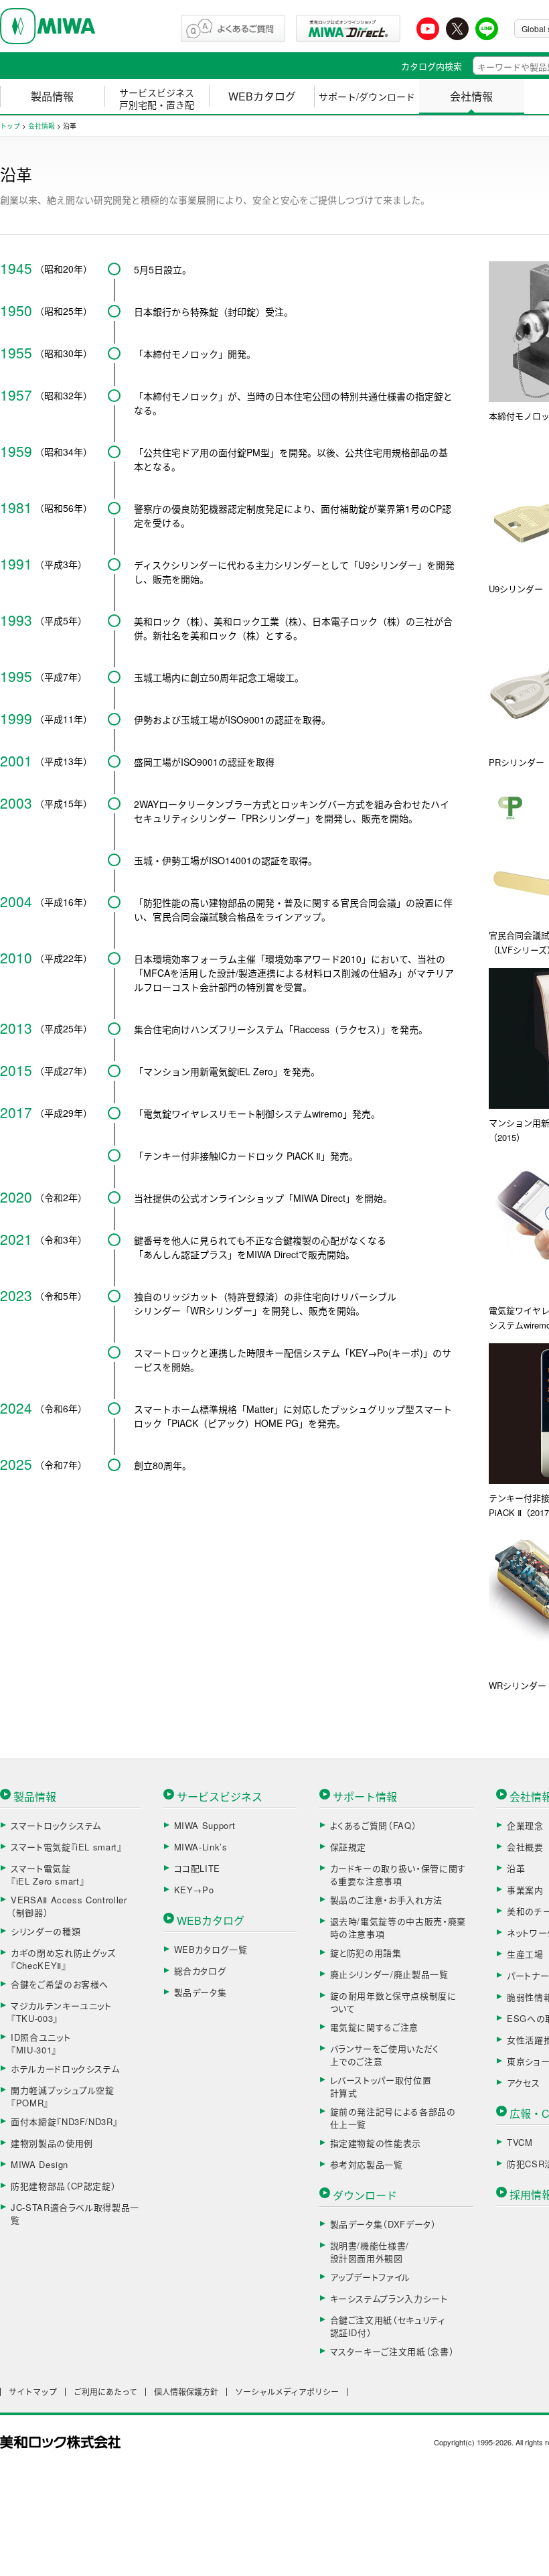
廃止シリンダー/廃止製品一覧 (389, 1974)
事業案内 (525, 1890)
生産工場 (525, 1954)
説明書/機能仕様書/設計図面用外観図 (370, 2252)
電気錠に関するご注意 (375, 2027)
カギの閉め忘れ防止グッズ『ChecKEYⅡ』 (63, 1959)
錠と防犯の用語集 (366, 1953)
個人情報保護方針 (186, 2392)
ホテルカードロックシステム (65, 2069)
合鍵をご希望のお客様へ (60, 1984)
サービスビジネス (220, 1797)
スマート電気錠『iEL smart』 (67, 1847)
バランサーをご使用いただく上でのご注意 (385, 2055)
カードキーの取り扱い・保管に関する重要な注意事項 (398, 1875)
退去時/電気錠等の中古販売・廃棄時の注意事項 (398, 1928)
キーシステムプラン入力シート (389, 2298)
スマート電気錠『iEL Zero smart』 (48, 1875)
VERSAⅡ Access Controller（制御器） (69, 1906)
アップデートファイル (371, 2277)
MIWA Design (40, 2164)
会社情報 (471, 96)
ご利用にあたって (105, 2392)
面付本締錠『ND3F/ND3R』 (64, 2121)
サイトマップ (33, 2392)
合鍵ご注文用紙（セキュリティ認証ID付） (388, 2326)
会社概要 (525, 1847)
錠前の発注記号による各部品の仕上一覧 (393, 2118)
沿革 (516, 1868)
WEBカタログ (262, 96)
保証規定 (348, 1847)
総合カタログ (200, 1971)
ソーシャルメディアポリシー (287, 2392)
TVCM (520, 2142)
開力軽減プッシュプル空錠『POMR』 (63, 2097)
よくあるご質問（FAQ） (374, 1825)
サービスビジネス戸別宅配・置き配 (157, 98)
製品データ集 (201, 1992)
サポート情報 (365, 1797)
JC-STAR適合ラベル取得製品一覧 (75, 2214)
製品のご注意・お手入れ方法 (386, 1900)
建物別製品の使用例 (52, 2143)
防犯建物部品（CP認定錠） (63, 2186)
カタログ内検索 (432, 66)
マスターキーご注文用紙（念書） (392, 2351)
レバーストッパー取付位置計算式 (381, 2087)
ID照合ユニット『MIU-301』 (41, 2044)
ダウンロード (365, 2195)
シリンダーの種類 (46, 1931)
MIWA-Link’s (201, 1847)
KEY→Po (194, 1890)
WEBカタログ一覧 (211, 1949)
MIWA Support (205, 1825)
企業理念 (525, 1825)
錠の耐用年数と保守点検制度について (393, 2002)
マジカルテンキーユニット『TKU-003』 (61, 2012)
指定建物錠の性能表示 (376, 2143)
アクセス (524, 2083)
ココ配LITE (198, 1868)
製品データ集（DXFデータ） (383, 2224)
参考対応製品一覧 (367, 2164)
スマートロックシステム (56, 1825)
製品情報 (52, 96)
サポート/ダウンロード (367, 96)
